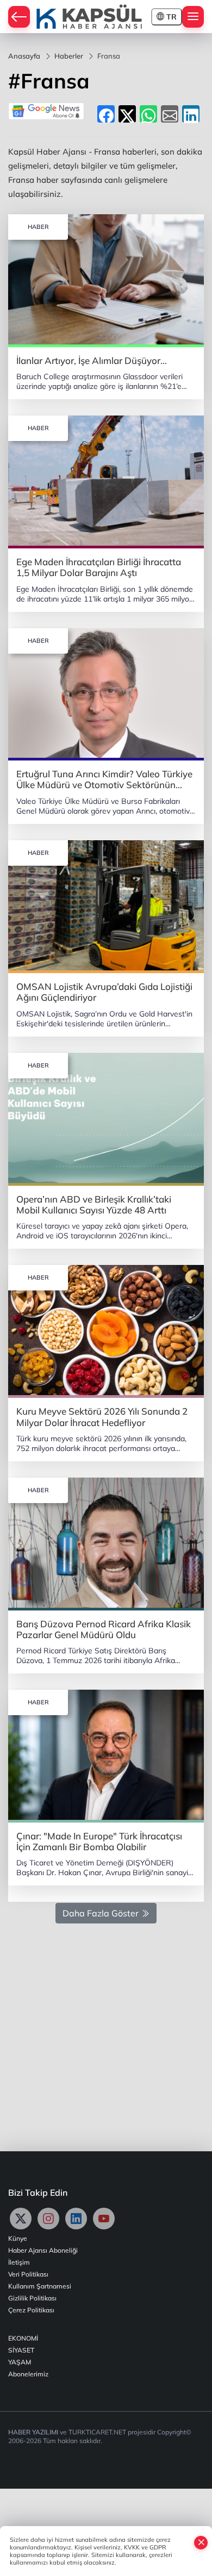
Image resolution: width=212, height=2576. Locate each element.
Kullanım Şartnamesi (40, 2286)
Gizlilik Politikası (32, 2298)
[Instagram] (48, 2219)
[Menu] (193, 17)
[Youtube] (104, 2219)
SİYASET (21, 2350)
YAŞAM (20, 2362)
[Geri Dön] (19, 17)
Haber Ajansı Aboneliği (43, 2250)
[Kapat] (201, 2542)
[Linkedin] (76, 2219)
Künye (18, 2238)
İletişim (19, 2262)
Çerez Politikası (31, 2310)
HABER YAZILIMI (33, 2432)
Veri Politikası (28, 2274)
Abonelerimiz (28, 2374)
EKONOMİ (23, 2338)
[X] (21, 2219)
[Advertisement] (106, 2032)
